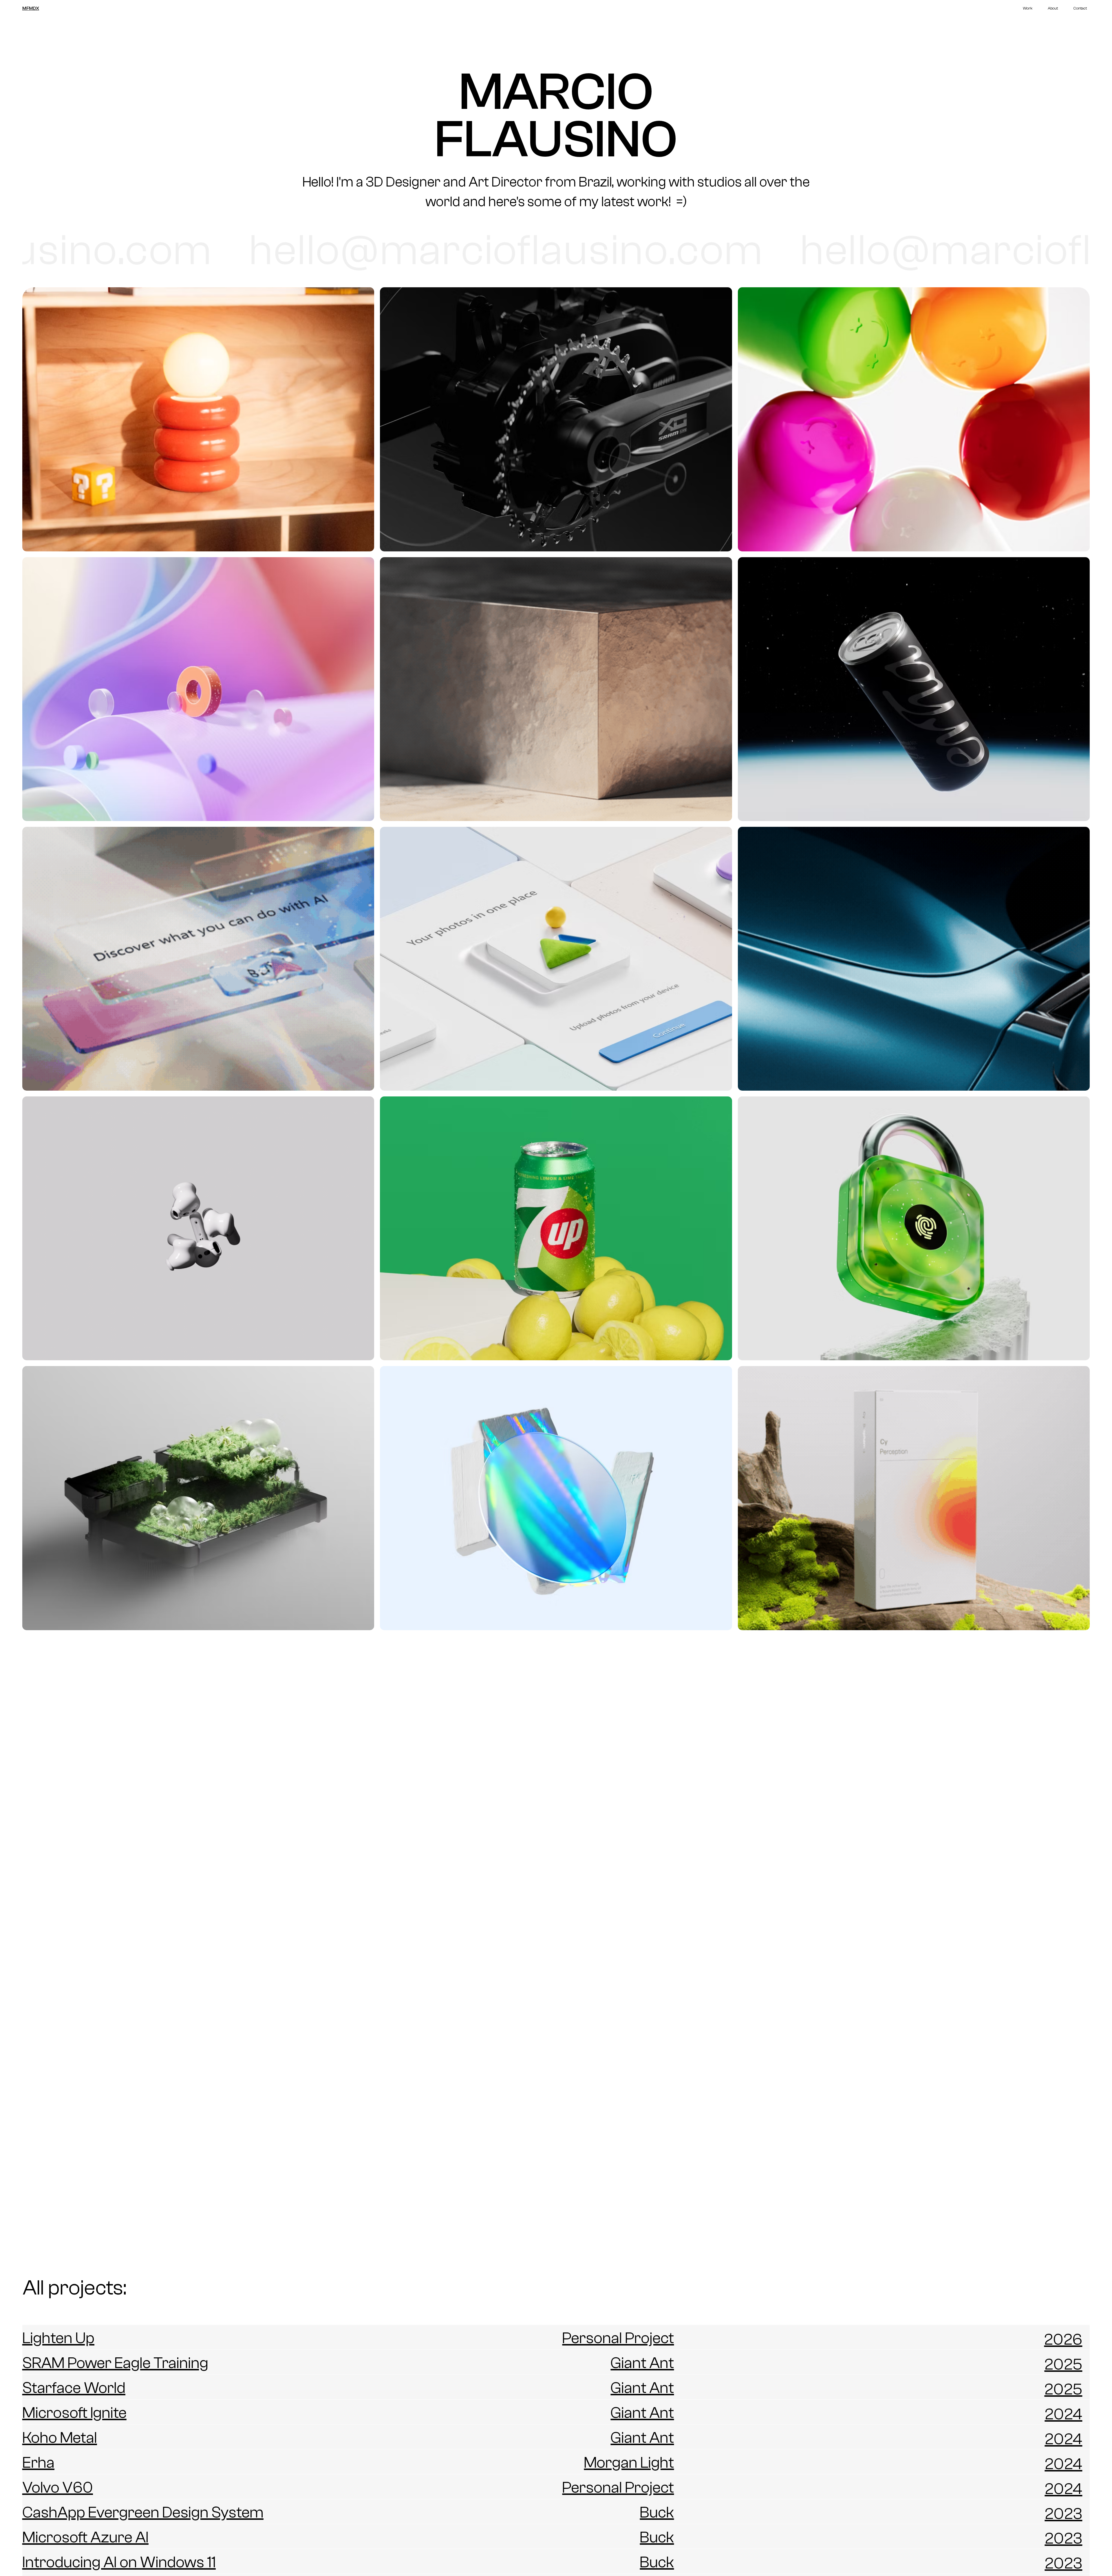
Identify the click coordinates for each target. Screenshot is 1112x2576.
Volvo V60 (58, 2488)
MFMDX (31, 8)
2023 (1063, 2514)
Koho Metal (60, 2438)
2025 (1063, 2364)
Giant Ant (642, 2363)
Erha (38, 2463)
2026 (1063, 2340)
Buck (657, 2512)
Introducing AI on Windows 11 (119, 2562)
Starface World (74, 2388)
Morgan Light (629, 2463)
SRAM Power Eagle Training (115, 2363)
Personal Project (618, 2338)
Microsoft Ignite (74, 2413)
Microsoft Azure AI (85, 2537)
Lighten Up (58, 2338)
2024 (1063, 2414)
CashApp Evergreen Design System (143, 2512)
